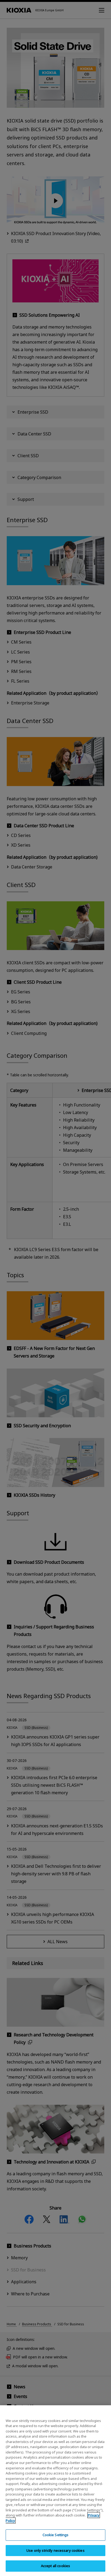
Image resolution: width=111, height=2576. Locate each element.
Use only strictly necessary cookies (55, 2550)
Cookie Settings (56, 2535)
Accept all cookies (55, 2566)
